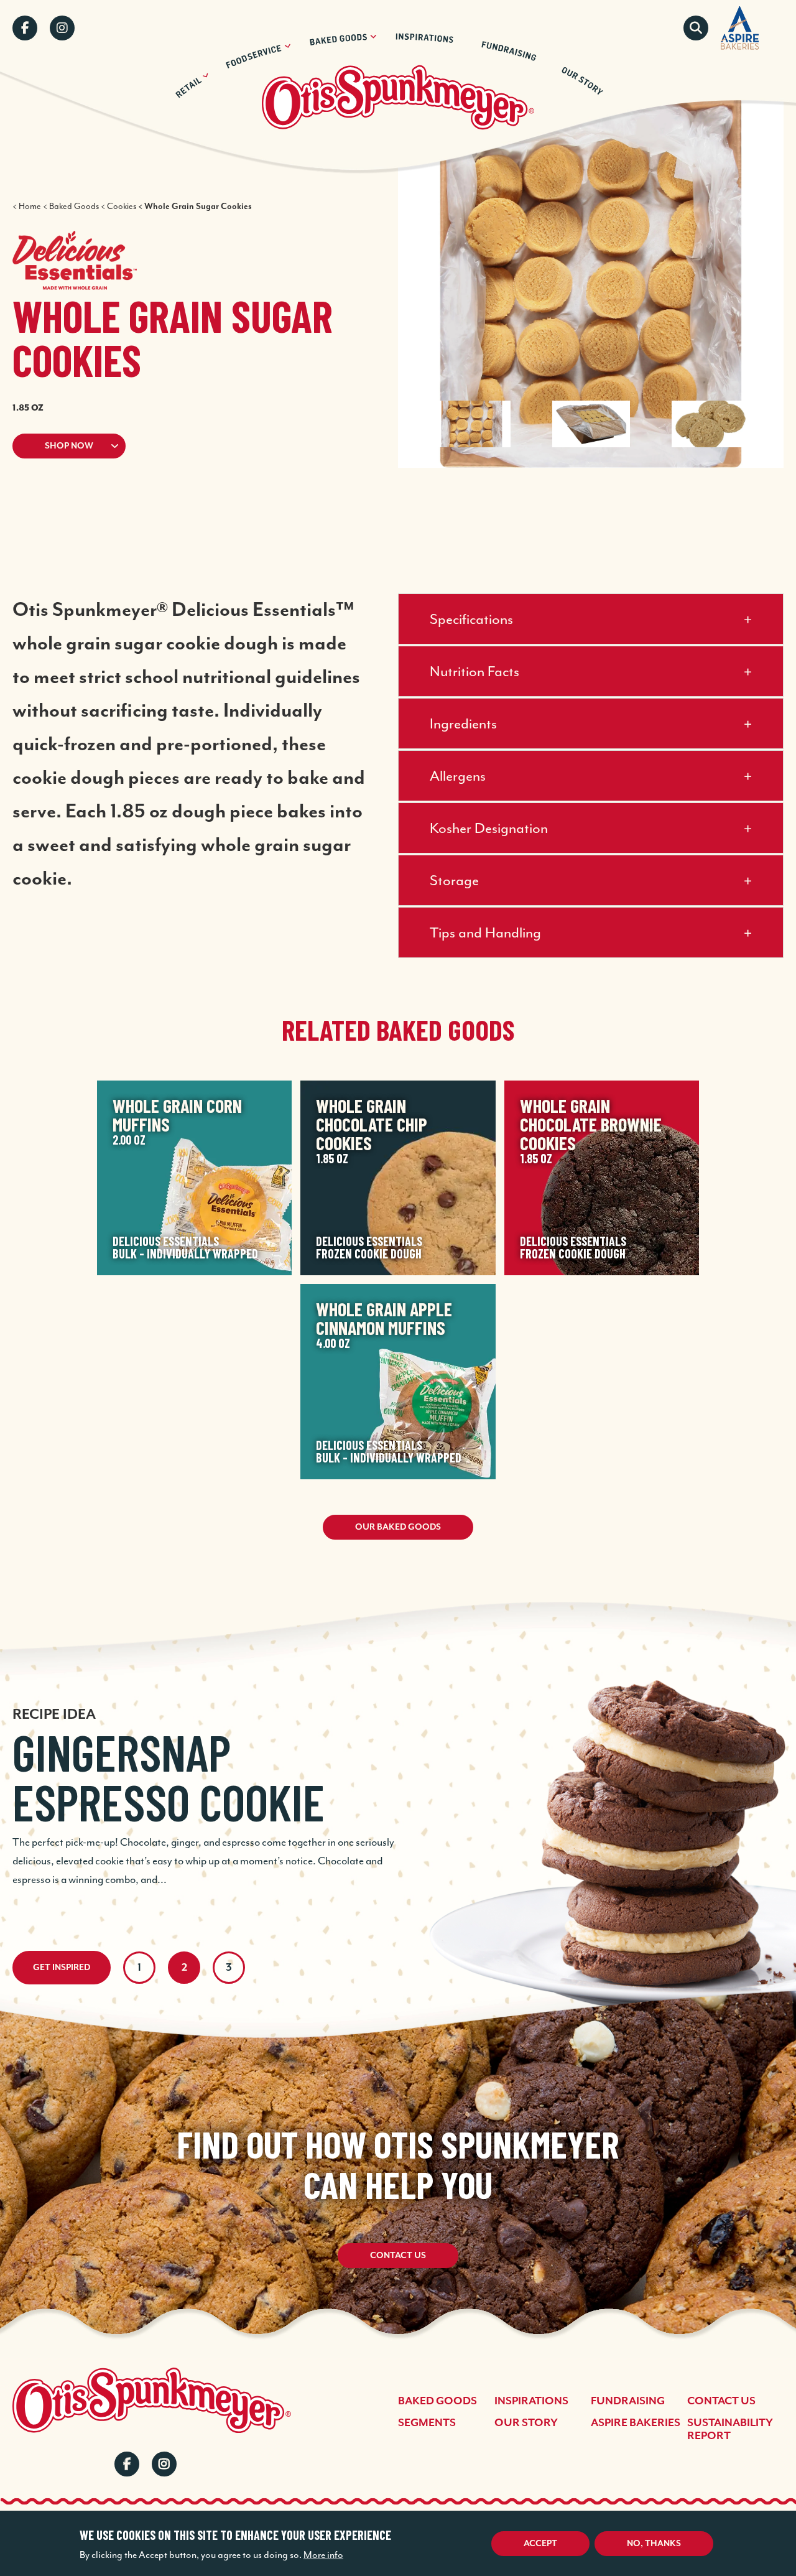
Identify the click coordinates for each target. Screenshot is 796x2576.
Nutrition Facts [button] (474, 671)
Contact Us (398, 2256)
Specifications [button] (471, 619)
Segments (427, 2423)
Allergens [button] (458, 776)
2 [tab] (184, 1968)
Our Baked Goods (398, 1527)
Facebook (25, 28)
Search (696, 28)
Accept (540, 2544)
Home (30, 206)
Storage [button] (454, 880)
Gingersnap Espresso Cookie (169, 1777)
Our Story (526, 2423)
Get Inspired (62, 1968)
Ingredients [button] (463, 723)
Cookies (122, 206)
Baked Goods (74, 206)
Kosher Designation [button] (489, 828)
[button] (180, 446)
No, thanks (654, 2544)
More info (323, 2555)
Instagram (62, 28)
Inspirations (531, 2401)
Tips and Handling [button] (485, 932)
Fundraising (628, 2401)
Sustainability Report (730, 2430)
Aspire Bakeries (636, 2423)
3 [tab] (229, 1968)
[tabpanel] (398, 1779)
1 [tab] (139, 1968)
